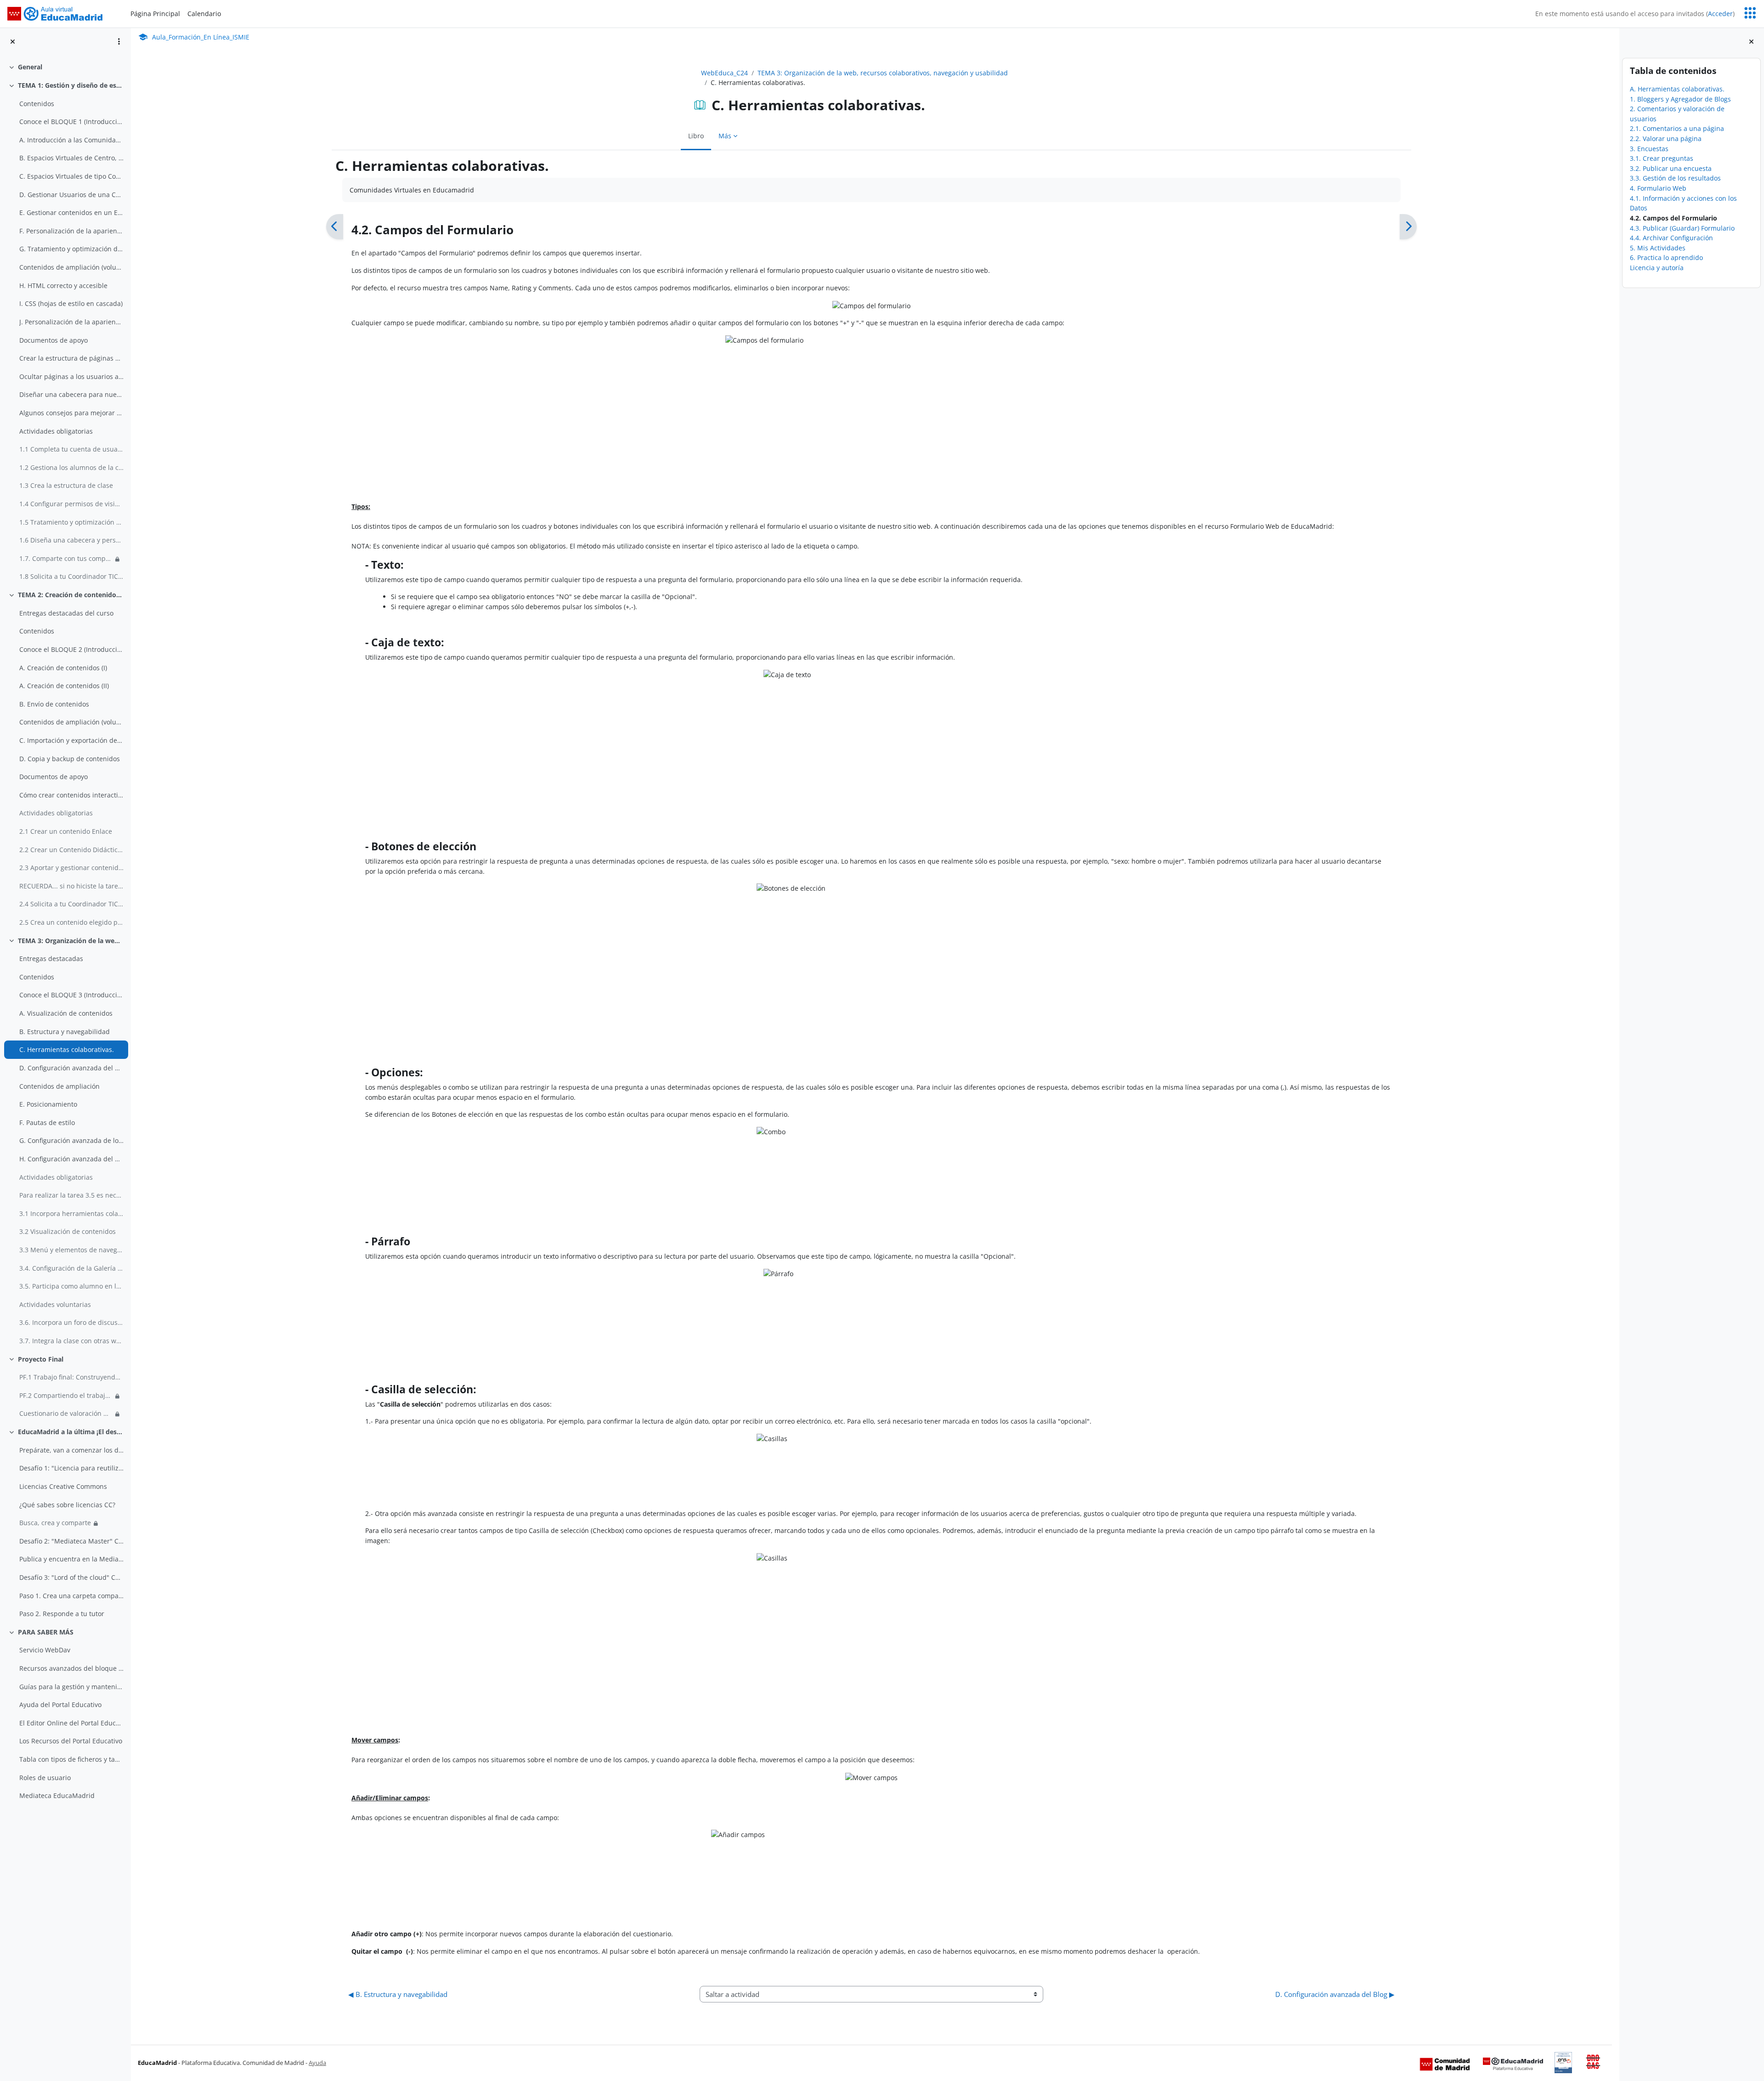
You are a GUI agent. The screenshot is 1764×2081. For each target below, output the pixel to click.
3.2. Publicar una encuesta (1671, 168)
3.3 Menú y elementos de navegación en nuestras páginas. (71, 1250)
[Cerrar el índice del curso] (13, 42)
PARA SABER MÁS (46, 1632)
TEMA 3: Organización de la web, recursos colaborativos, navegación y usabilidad (71, 941)
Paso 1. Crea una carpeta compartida (71, 1596)
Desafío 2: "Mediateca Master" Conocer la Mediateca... (71, 1541)
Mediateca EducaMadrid (57, 1795)
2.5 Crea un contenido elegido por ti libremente (71, 922)
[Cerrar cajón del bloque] (1751, 42)
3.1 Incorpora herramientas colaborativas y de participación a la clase (71, 1213)
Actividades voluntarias (55, 1304)
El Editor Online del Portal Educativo (71, 1723)
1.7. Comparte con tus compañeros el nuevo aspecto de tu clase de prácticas (66, 558)
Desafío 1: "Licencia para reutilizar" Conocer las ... (71, 1468)
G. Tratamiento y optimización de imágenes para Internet (71, 249)
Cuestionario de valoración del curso (66, 1413)
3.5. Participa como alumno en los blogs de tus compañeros (71, 1286)
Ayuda (317, 2063)
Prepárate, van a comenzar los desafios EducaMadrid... (71, 1450)
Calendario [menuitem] (204, 14)
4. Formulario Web (1658, 188)
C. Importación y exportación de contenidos (71, 740)
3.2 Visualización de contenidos (68, 1231)
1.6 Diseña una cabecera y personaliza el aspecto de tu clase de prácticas (71, 540)
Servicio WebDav (45, 1650)
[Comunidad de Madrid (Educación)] (1445, 2064)
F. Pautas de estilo (47, 1122)
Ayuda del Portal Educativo (60, 1705)
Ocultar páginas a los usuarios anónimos (71, 376)
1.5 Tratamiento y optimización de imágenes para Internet (71, 522)
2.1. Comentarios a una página (1677, 128)
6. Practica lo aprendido (1666, 257)
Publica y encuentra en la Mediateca (71, 1559)
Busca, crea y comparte (55, 1523)
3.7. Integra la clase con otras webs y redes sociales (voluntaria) (71, 1341)
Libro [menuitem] (696, 136)
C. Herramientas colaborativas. (67, 1049)
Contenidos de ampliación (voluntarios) (71, 267)
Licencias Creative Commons (63, 1486)
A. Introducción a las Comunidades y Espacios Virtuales (71, 140)
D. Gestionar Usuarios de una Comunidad (71, 195)
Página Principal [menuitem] (155, 14)
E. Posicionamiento (48, 1104)
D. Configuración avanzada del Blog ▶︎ (1335, 1994)
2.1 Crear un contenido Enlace (66, 831)
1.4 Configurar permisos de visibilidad (71, 504)
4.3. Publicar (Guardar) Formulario (1682, 228)
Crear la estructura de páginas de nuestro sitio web (71, 358)
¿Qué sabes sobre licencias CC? (67, 1505)
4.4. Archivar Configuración (1671, 238)
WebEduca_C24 (724, 73)
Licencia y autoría (1657, 268)
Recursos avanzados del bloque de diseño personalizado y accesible (71, 1668)
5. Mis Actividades (1658, 248)
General (30, 67)
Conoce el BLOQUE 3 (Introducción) (71, 995)
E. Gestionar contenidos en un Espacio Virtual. (71, 212)
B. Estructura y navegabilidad (65, 1032)
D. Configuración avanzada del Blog (71, 1068)
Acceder (1720, 14)
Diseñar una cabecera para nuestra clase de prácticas (71, 394)
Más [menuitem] (725, 136)
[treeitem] (65, 67)
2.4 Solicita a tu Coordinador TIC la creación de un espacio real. (71, 904)
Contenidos (37, 104)
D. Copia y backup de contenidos (70, 759)
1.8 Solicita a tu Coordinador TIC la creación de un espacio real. (71, 576)
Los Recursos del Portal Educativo (71, 1741)
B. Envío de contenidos (54, 704)
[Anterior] (335, 227)
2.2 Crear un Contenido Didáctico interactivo (71, 850)
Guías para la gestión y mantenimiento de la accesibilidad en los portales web (71, 1687)
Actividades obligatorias (56, 431)
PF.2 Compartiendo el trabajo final (66, 1395)
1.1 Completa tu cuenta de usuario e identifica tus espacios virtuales (71, 449)
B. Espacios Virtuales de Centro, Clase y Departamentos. (71, 158)
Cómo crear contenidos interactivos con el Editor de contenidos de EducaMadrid (71, 795)
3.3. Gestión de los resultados (1675, 178)
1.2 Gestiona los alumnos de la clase (71, 467)
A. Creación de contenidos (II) (64, 686)
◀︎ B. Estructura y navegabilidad (398, 1994)
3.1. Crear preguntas (1662, 158)
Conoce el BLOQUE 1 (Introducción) (71, 122)
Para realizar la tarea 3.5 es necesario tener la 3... (71, 1195)
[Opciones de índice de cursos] (119, 41)
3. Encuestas (1649, 149)
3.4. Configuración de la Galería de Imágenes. (71, 1268)
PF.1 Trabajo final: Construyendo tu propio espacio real (71, 1377)
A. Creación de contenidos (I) (63, 668)
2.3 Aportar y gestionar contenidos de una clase (71, 868)
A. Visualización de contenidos (66, 1013)
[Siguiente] (1408, 227)
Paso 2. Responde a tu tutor (62, 1614)
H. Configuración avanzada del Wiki (71, 1159)
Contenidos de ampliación (59, 1086)
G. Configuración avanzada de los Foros (71, 1140)
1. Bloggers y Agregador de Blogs (1680, 99)
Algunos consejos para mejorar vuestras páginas (71, 413)
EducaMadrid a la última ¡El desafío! (71, 1432)
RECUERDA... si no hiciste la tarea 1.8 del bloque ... (71, 886)
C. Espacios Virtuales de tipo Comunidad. (71, 176)
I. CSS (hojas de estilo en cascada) (71, 303)
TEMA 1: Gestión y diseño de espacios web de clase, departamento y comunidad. (71, 85)
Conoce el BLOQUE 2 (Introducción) (71, 649)
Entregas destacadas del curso (66, 613)
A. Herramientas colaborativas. (1677, 89)
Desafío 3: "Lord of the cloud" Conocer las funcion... (71, 1577)
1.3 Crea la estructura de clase (66, 485)
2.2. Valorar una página (1666, 139)
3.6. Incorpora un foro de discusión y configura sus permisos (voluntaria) (71, 1322)
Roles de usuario (45, 1778)
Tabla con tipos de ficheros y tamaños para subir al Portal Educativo (71, 1759)
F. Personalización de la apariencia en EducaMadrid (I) (71, 231)
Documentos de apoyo (54, 340)
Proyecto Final (41, 1359)
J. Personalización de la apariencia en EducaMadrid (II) (71, 322)
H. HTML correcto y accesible (63, 286)
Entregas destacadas (51, 959)
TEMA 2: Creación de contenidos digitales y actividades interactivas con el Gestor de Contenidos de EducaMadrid (71, 595)
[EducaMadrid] (1513, 2064)
